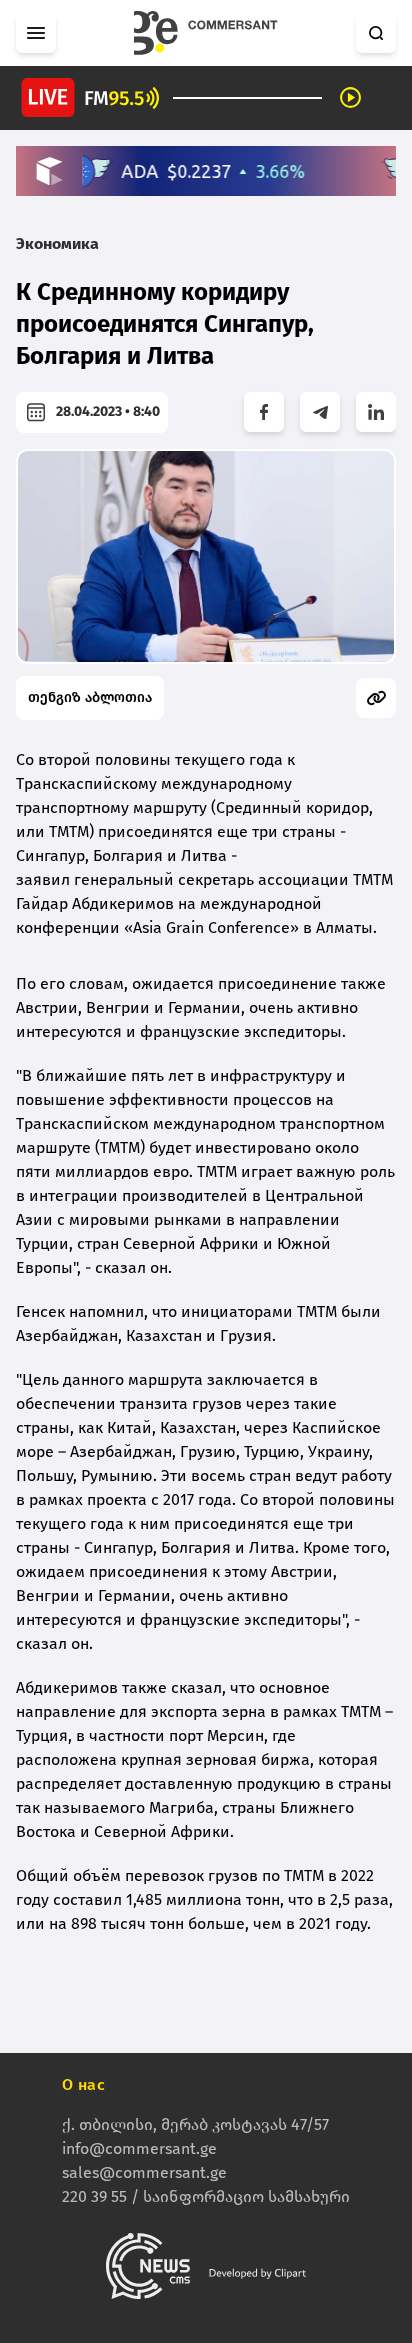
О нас (83, 2084)
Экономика (57, 243)
